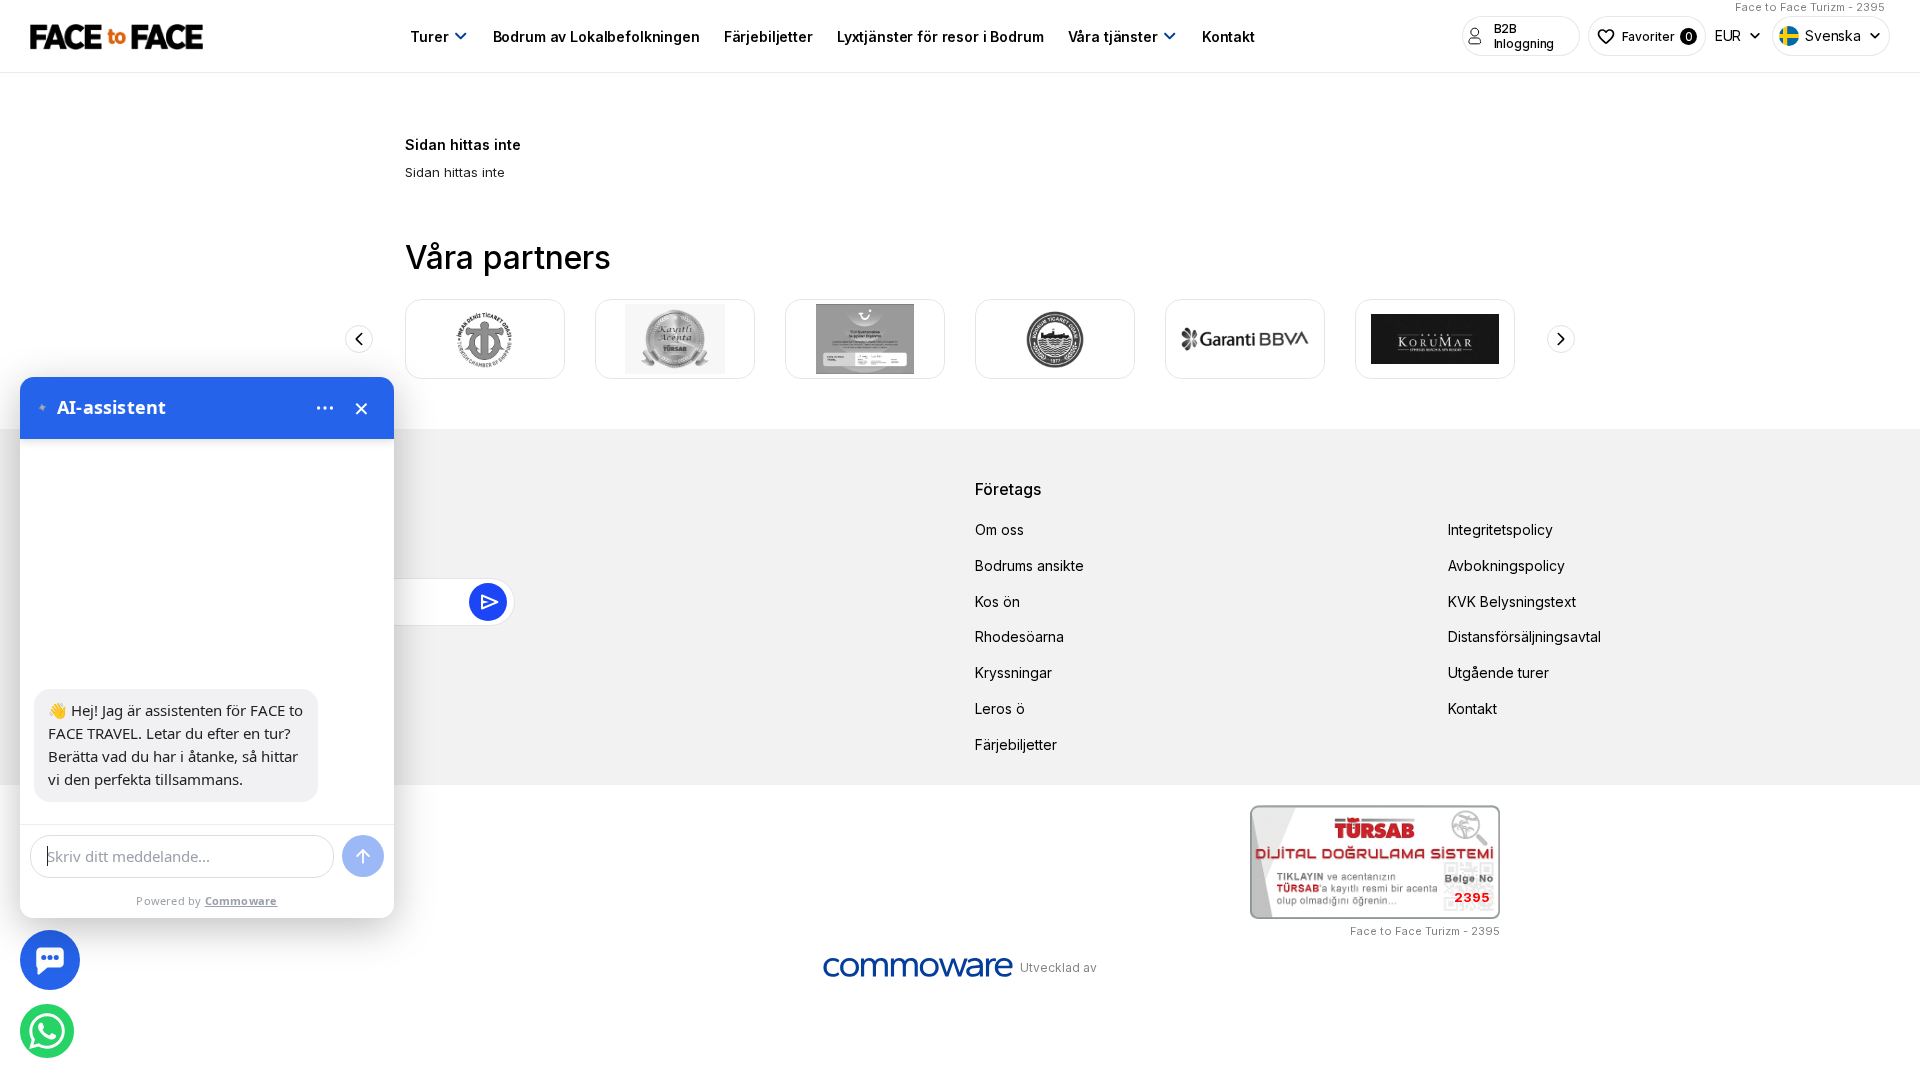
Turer (429, 36)
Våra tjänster (1113, 36)
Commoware (241, 900)
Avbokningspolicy (1506, 565)
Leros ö (1000, 708)
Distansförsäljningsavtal (1524, 636)
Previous (359, 339)
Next (1561, 339)
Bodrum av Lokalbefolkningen (596, 36)
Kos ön (997, 601)
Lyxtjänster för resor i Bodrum (940, 36)
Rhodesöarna (1019, 636)
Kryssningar (1013, 672)
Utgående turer (1498, 672)
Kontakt (1228, 36)
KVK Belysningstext (1512, 601)
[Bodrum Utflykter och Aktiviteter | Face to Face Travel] (116, 36)
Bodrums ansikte (1029, 565)
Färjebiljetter (768, 36)
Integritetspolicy (1500, 529)
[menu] (325, 408)
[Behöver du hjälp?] (50, 960)
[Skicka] (363, 856)
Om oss (999, 529)
